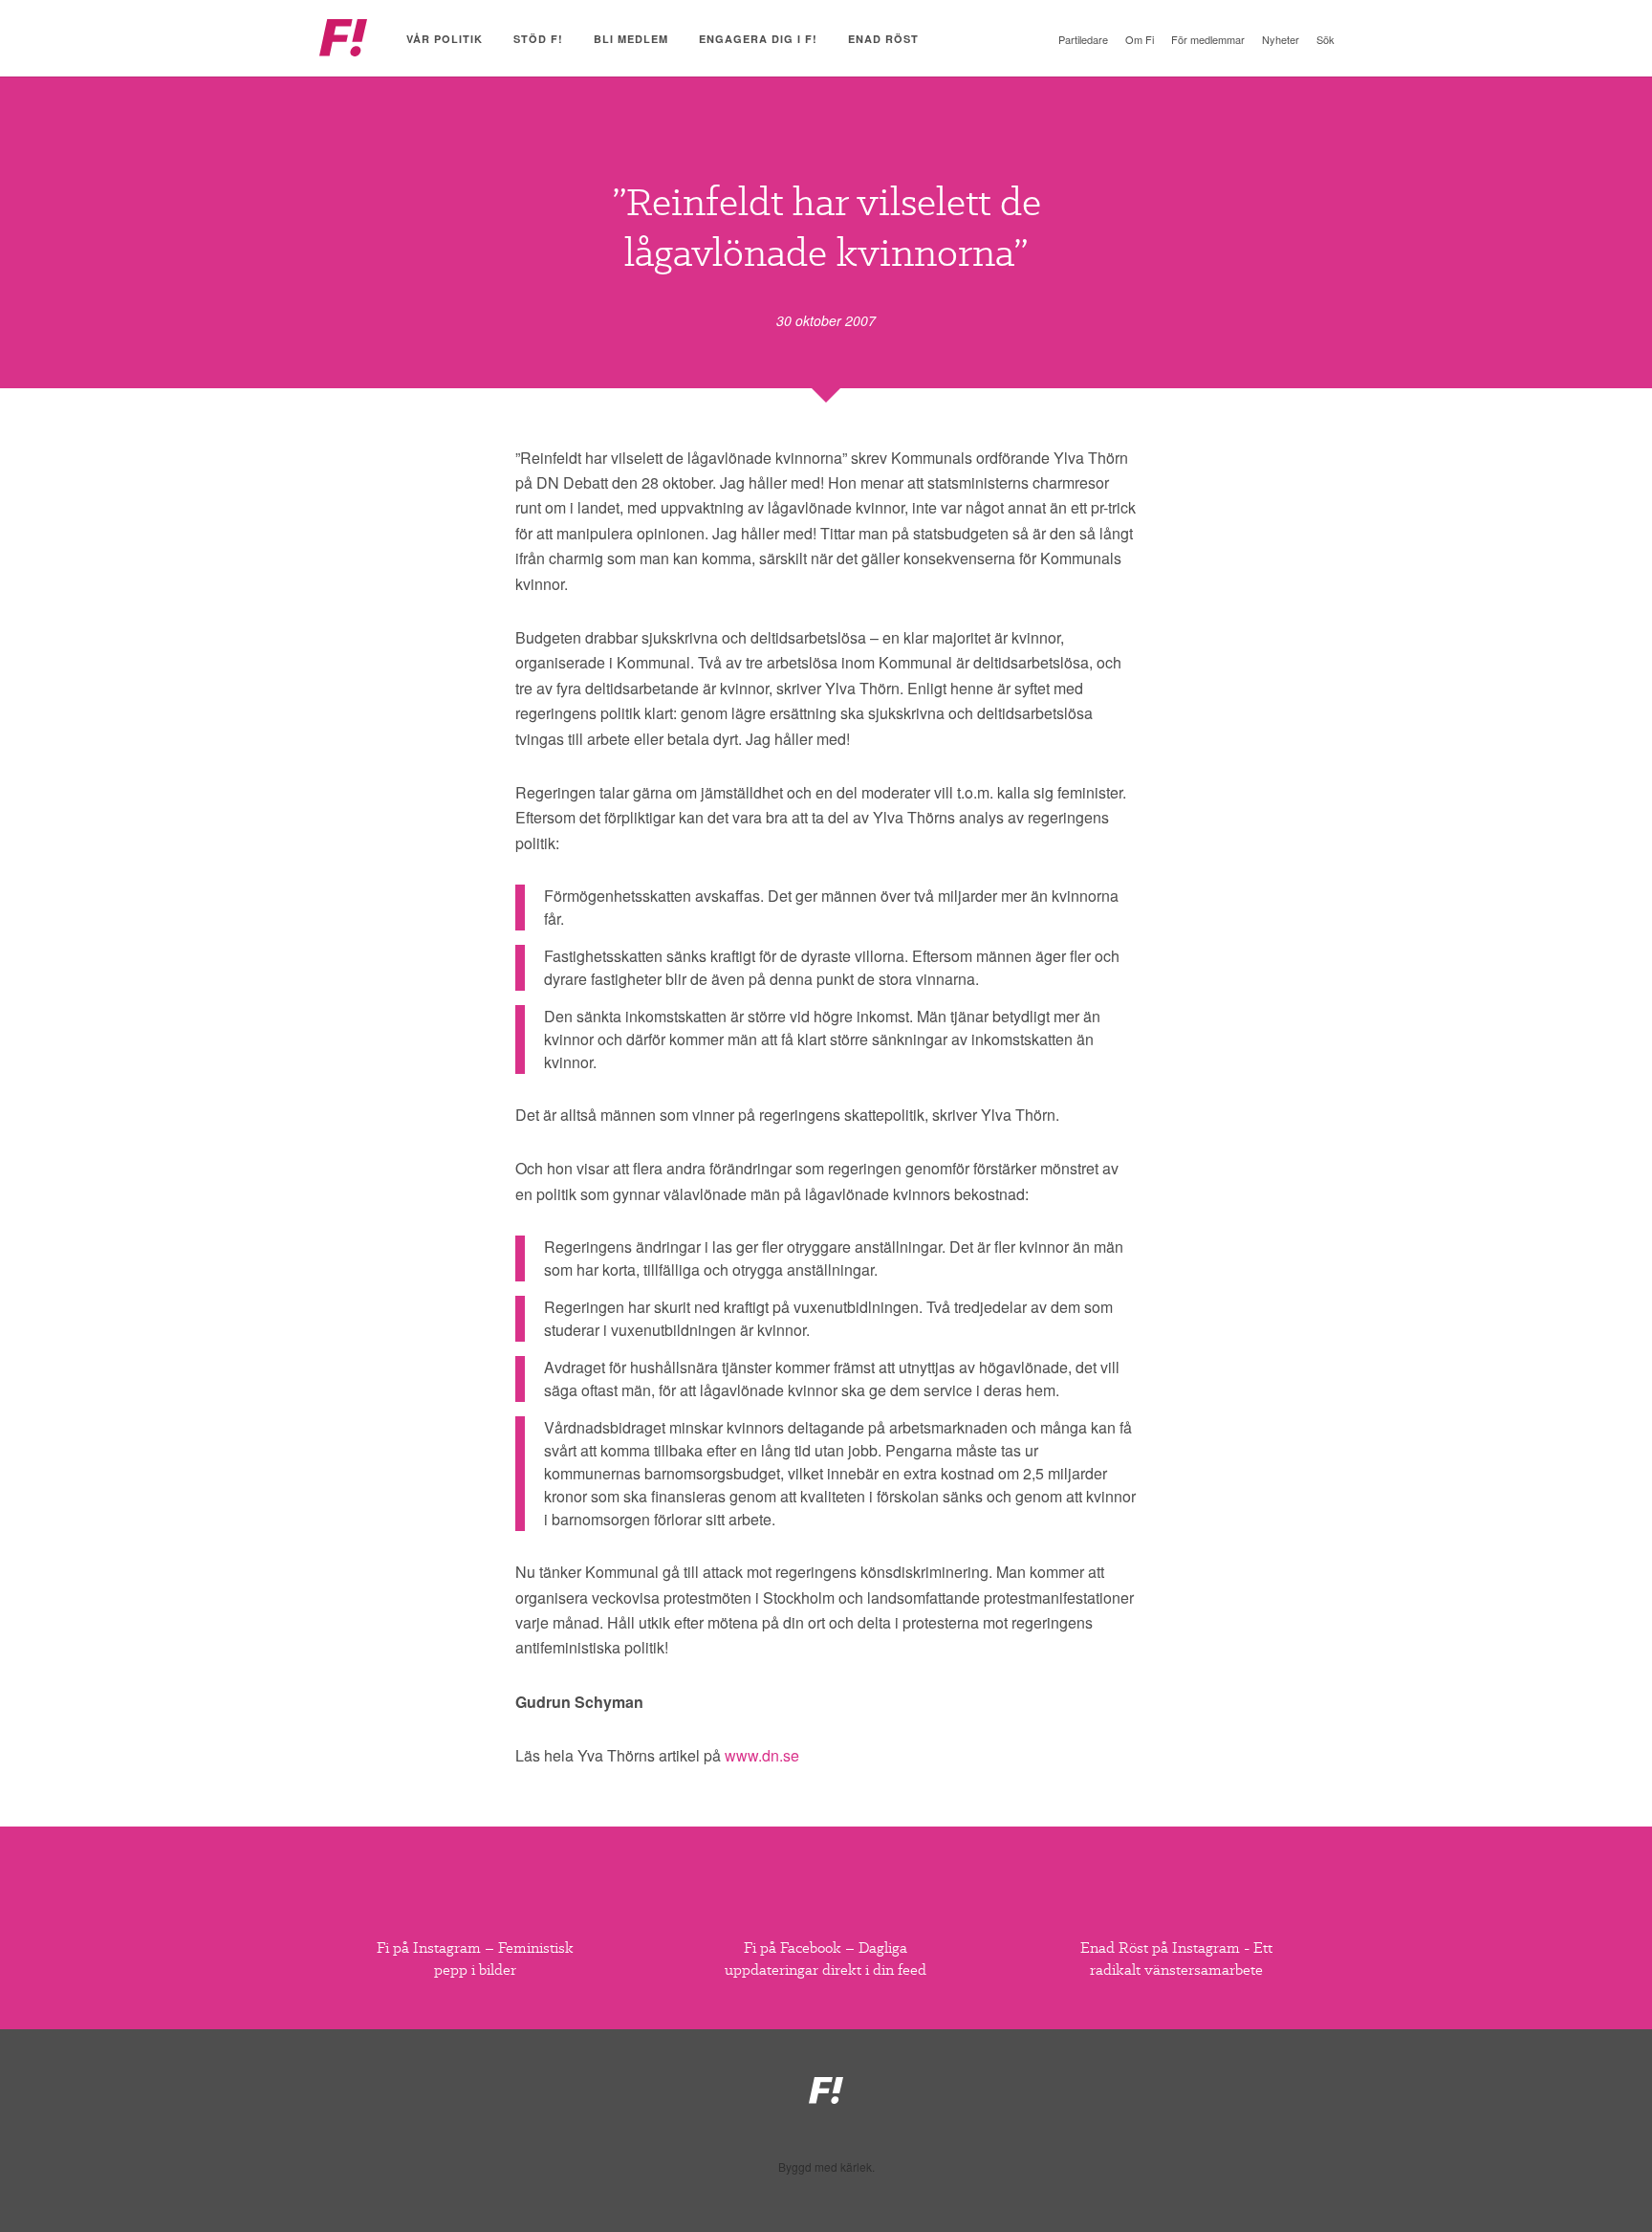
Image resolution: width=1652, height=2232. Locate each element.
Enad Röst (883, 39)
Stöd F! (538, 39)
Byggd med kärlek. (826, 2167)
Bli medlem (631, 39)
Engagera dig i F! (758, 39)
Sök (1326, 39)
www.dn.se (762, 1755)
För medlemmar (1208, 39)
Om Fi (1140, 39)
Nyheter (1281, 39)
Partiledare (1083, 39)
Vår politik (445, 39)
